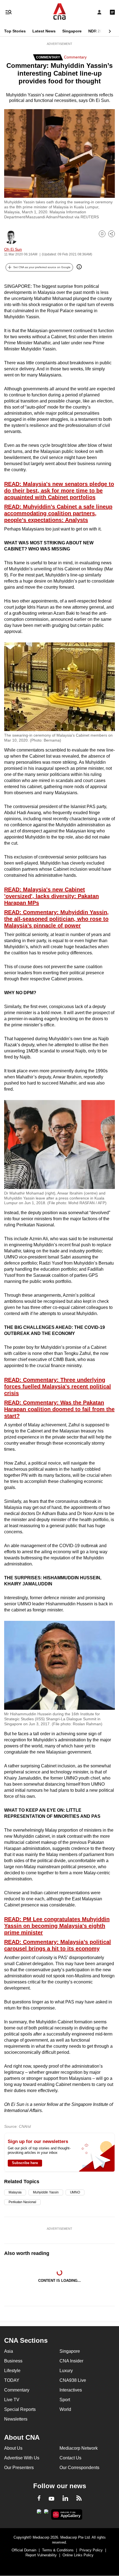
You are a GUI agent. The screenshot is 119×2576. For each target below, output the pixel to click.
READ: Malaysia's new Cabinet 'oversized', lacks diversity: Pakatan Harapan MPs (51, 896)
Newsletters (16, 2419)
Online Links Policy (78, 2555)
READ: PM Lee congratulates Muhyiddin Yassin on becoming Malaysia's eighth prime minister (57, 1926)
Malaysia (15, 2192)
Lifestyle (12, 2371)
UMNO (75, 2192)
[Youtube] (51, 2499)
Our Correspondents (79, 2468)
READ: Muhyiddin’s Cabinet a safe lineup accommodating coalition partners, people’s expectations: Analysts (58, 513)
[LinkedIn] (65, 2499)
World (65, 2409)
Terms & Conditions (58, 2550)
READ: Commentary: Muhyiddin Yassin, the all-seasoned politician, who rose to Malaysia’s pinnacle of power (56, 919)
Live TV (12, 2400)
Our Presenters (19, 2468)
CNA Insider (71, 2361)
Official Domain (24, 2550)
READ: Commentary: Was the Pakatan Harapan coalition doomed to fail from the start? (59, 1409)
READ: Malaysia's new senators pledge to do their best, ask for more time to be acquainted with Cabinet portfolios (59, 491)
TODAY (12, 2380)
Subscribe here (25, 2163)
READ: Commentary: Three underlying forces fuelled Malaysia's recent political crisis (58, 1386)
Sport (65, 2400)
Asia (9, 2351)
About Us (13, 2448)
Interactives (71, 2390)
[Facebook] (39, 2499)
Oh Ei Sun (13, 249)
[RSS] (79, 2499)
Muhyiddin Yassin (46, 2192)
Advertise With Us (22, 2458)
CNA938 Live (73, 2380)
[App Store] (46, 2513)
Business (13, 2361)
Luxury (66, 2371)
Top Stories (15, 31)
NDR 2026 (97, 31)
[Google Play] (39, 2513)
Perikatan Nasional (22, 2202)
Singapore (72, 31)
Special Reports (20, 2409)
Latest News (44, 31)
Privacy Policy (91, 2550)
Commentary (75, 57)
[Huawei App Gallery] (67, 2515)
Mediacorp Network (79, 2448)
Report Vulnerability (41, 2555)
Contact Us (70, 2458)
